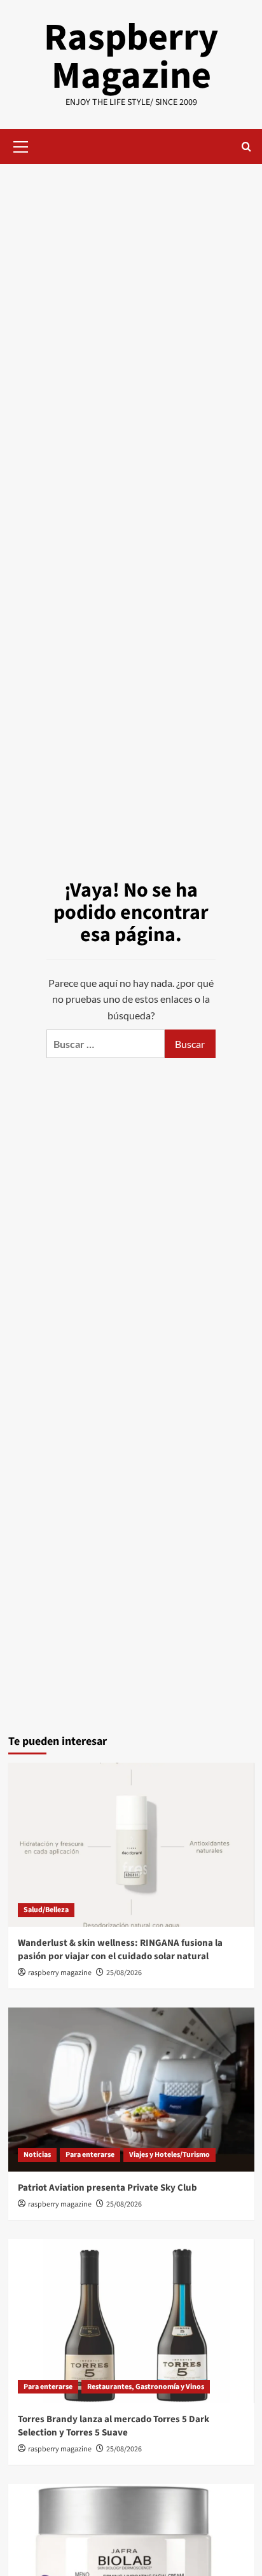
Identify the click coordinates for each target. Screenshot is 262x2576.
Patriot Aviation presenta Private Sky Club (107, 2188)
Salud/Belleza (46, 1910)
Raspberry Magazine (131, 57)
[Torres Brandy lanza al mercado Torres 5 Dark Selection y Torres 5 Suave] (131, 2321)
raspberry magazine (60, 1973)
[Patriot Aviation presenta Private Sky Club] (131, 2090)
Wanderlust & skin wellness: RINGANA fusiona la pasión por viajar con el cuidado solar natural (120, 1950)
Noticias (37, 2155)
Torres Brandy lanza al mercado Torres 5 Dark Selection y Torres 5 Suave (114, 2426)
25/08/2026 (124, 1973)
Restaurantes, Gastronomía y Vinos (146, 2387)
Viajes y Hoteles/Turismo (169, 2155)
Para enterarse (90, 2155)
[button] (21, 145)
